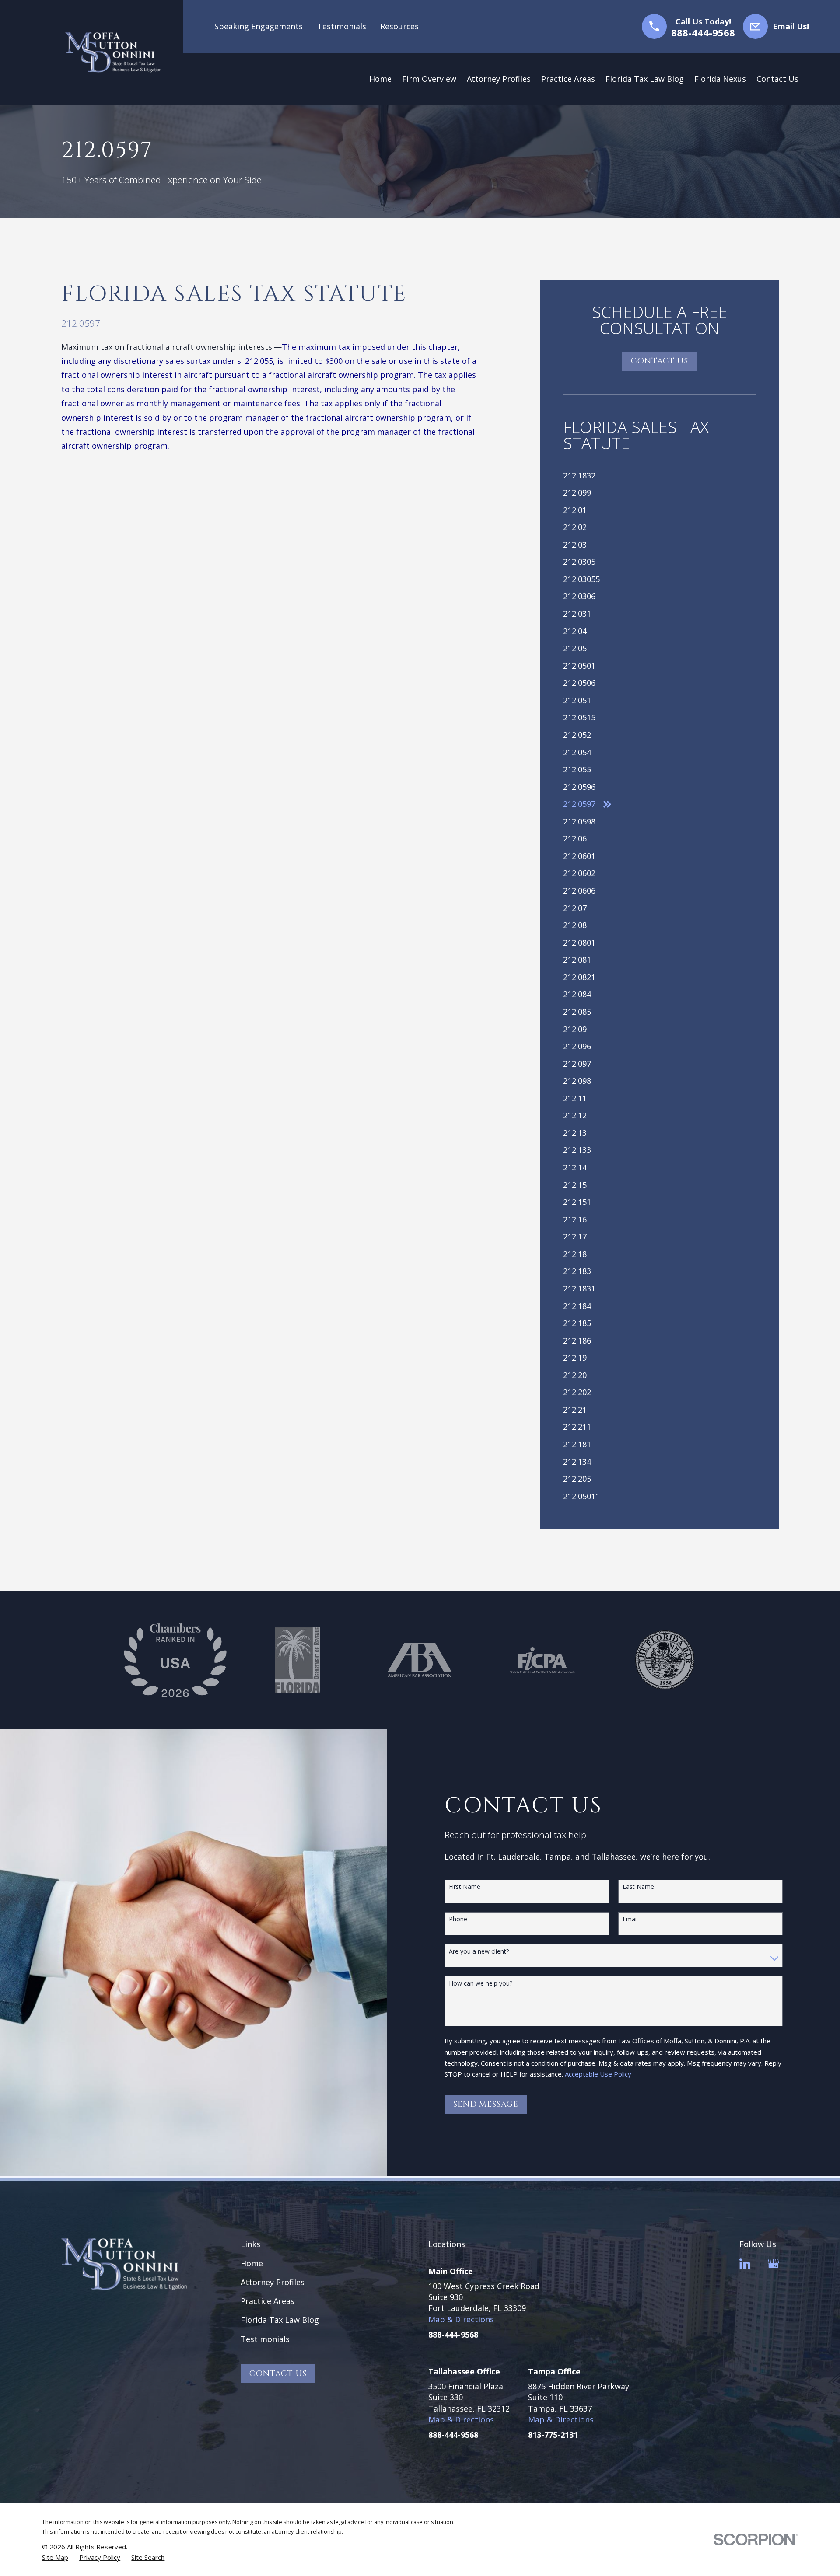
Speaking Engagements (259, 26)
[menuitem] (660, 475)
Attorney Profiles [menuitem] (499, 79)
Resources (399, 26)
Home (252, 2263)
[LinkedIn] (745, 2264)
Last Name (638, 1887)
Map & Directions (461, 2319)
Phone (458, 1919)
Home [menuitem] (380, 79)
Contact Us (660, 361)
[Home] (113, 52)
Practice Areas (268, 2301)
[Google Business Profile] (773, 2264)
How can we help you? (481, 1984)
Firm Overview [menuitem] (429, 79)
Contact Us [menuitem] (777, 79)
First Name (465, 1887)
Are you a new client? (479, 1952)
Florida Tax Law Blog (280, 2320)
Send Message (486, 2104)
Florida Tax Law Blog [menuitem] (645, 79)
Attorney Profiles (273, 2282)
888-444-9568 (703, 32)
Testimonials (342, 26)
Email (630, 1919)
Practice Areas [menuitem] (568, 79)
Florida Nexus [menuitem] (720, 79)
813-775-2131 (553, 2435)
